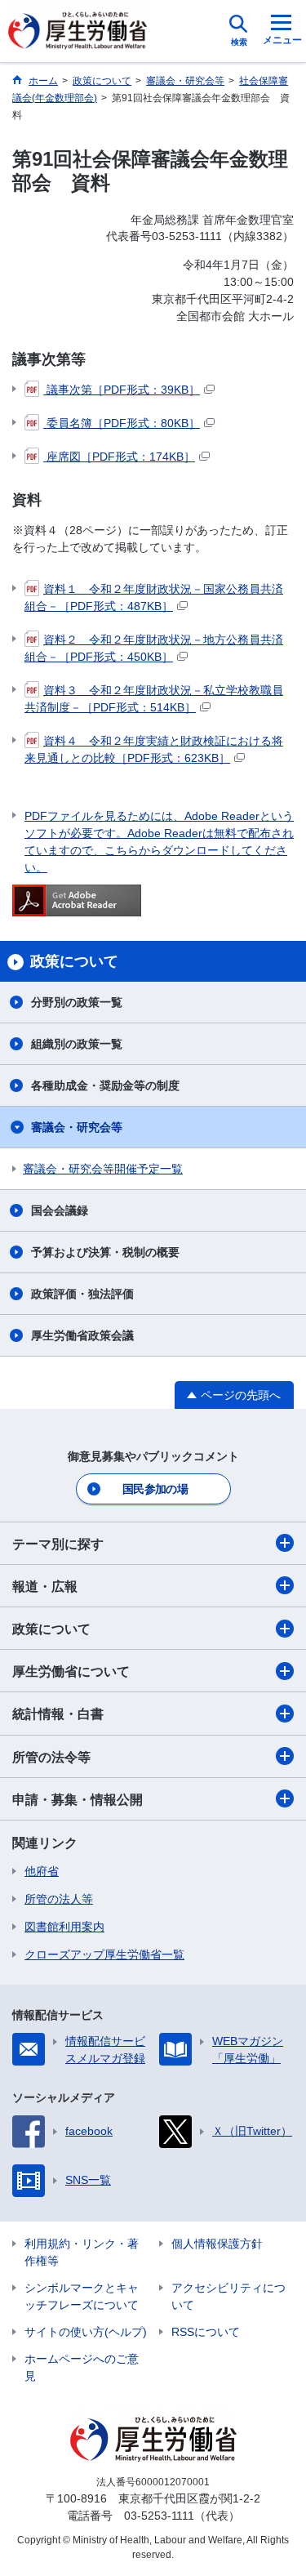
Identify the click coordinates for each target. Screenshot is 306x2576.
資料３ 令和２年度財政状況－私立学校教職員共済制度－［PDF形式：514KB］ (154, 699)
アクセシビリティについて (228, 2296)
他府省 (42, 1871)
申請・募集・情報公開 (78, 1800)
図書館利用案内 (64, 1927)
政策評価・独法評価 (82, 1294)
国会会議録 (60, 1210)
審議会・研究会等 (77, 1127)
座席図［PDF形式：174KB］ (119, 457)
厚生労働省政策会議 (82, 1335)
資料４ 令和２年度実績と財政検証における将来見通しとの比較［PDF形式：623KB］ (154, 749)
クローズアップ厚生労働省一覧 (104, 1954)
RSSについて (206, 2332)
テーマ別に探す (58, 1544)
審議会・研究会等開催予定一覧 (103, 1169)
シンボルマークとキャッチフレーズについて (82, 2296)
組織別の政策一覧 (77, 1044)
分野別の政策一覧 (77, 1002)
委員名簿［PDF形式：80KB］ (122, 423)
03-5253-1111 (159, 2516)
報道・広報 (45, 1587)
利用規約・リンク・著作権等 (82, 2252)
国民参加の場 (155, 1489)
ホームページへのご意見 (82, 2367)
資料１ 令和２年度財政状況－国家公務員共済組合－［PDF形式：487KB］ (154, 597)
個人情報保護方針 (217, 2244)
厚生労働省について (71, 1671)
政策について (51, 1629)
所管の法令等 (51, 1757)
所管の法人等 (59, 1899)
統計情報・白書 (58, 1714)
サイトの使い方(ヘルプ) (86, 2332)
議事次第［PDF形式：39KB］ (122, 390)
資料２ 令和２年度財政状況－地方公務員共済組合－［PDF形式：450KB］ (154, 648)
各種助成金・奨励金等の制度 (105, 1085)
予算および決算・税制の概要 (105, 1252)
